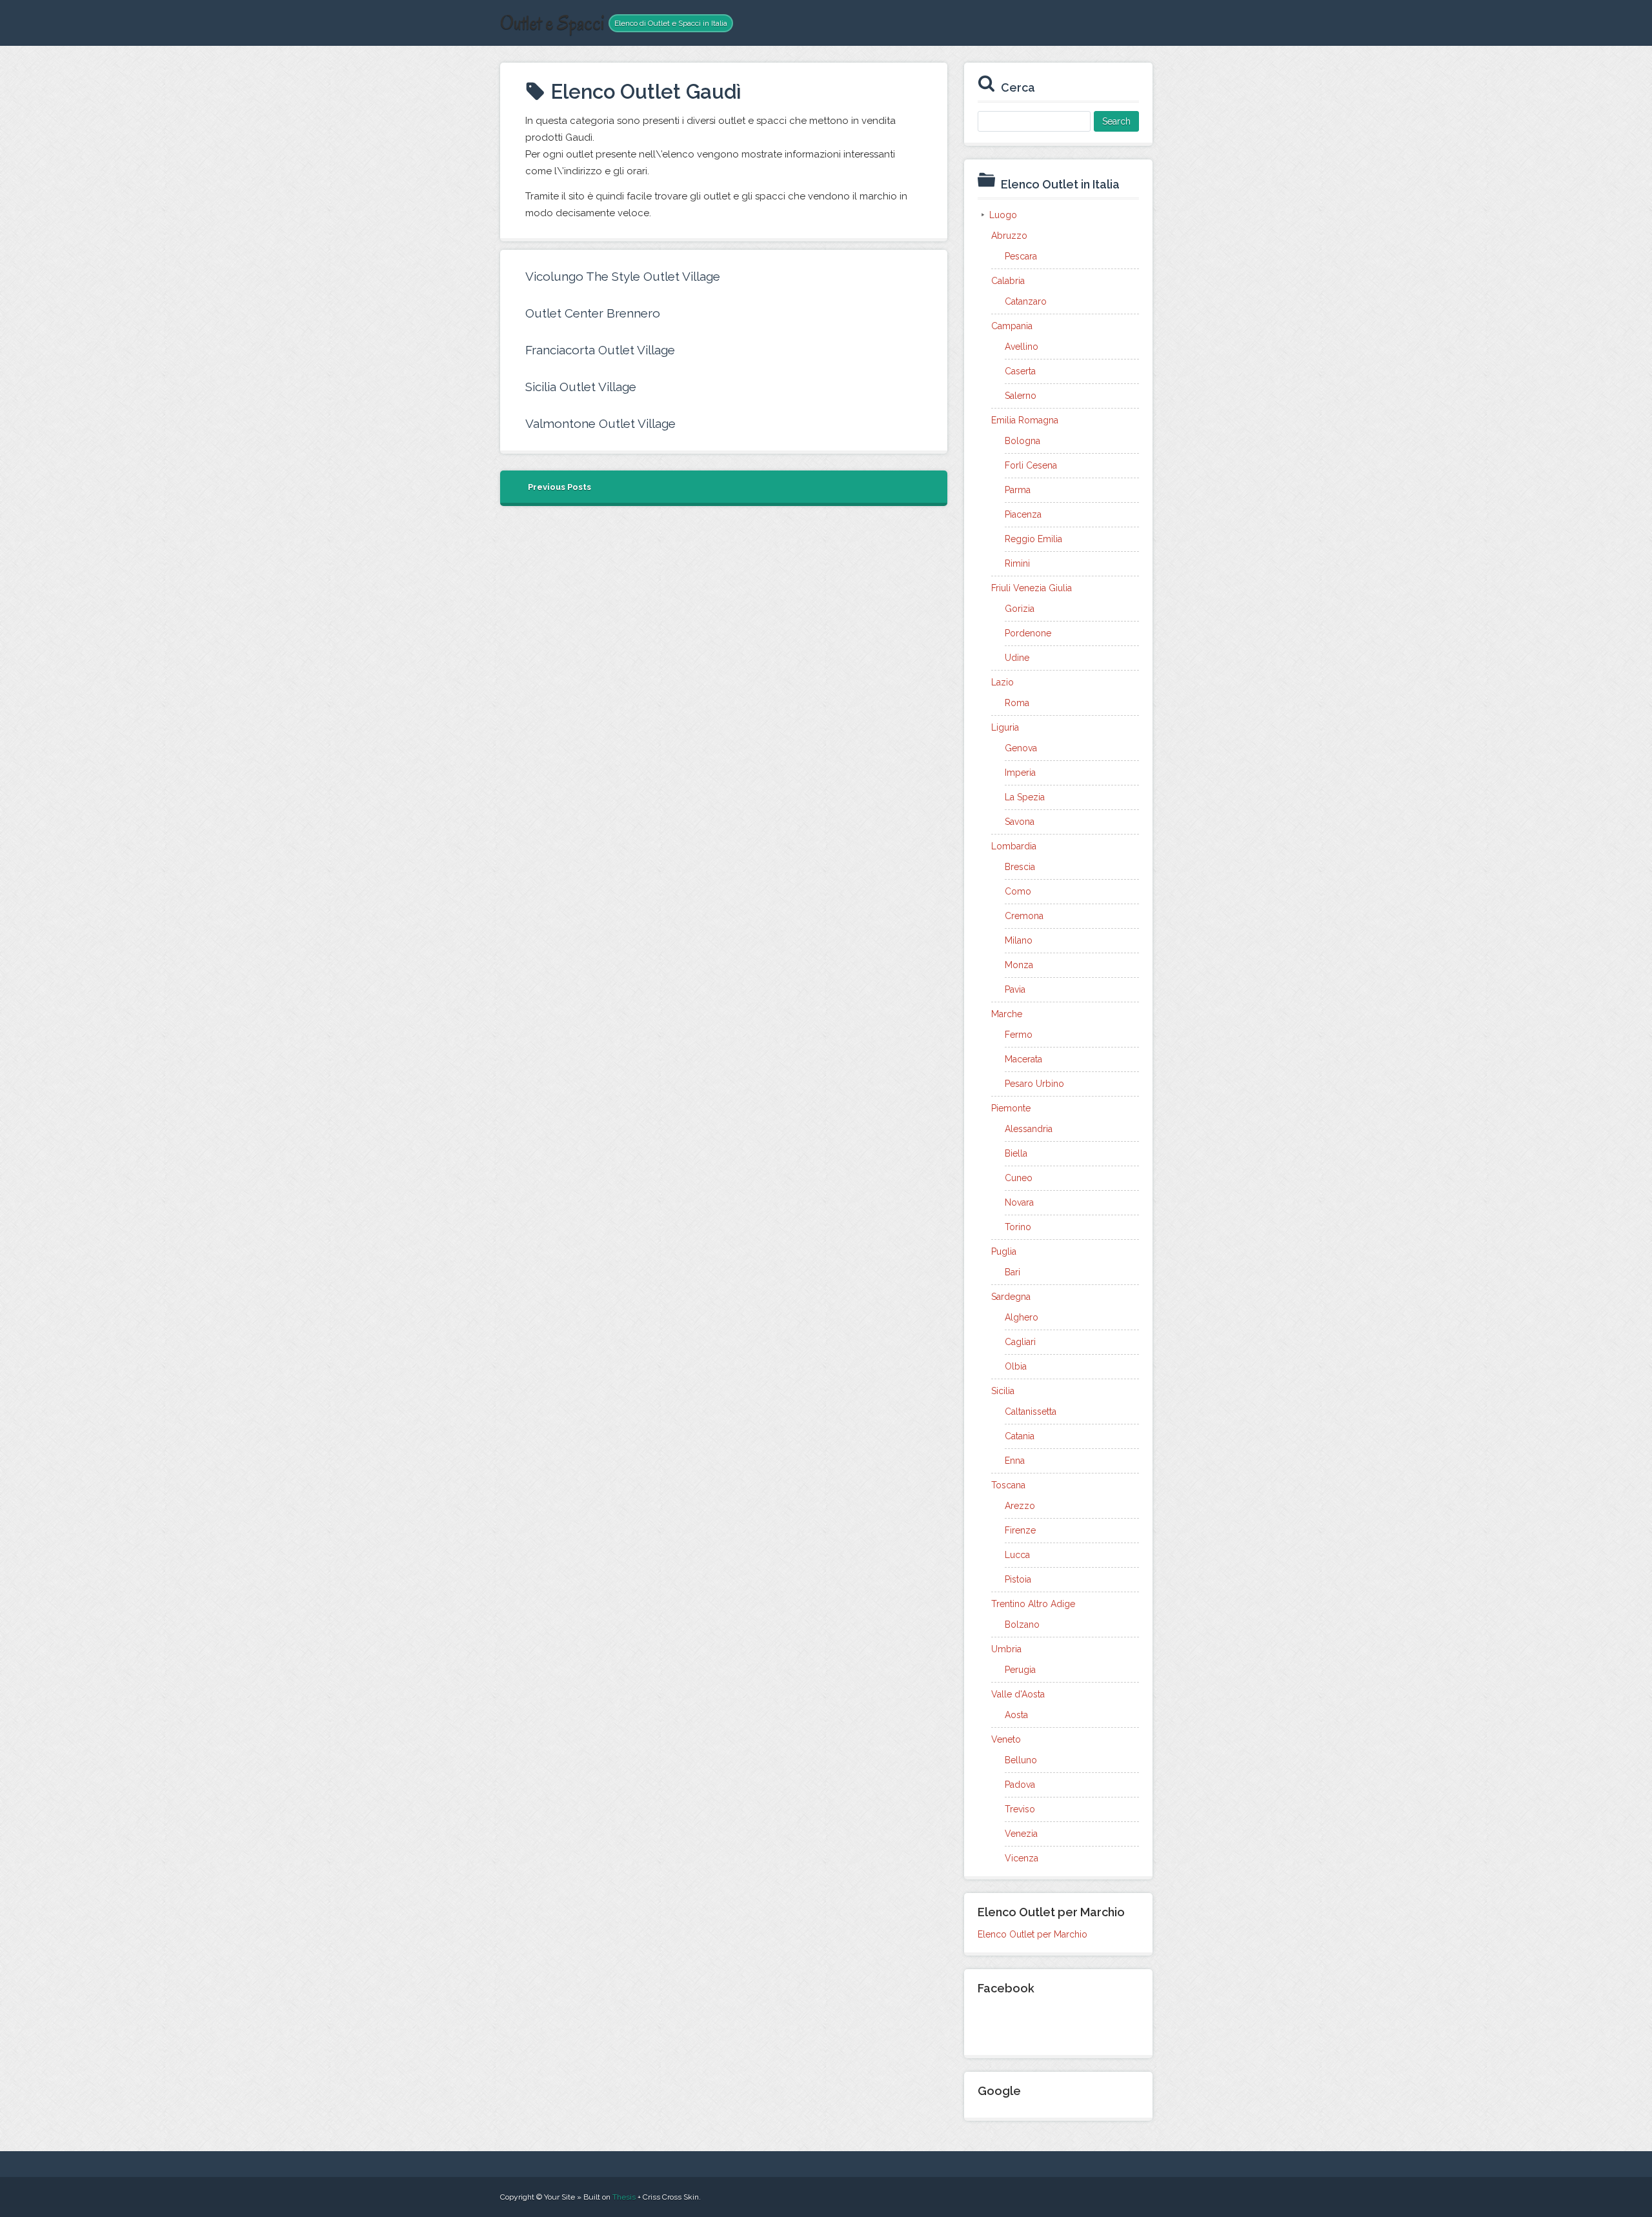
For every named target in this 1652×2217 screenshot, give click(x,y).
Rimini (1017, 563)
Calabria (1008, 281)
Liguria (1005, 727)
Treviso (1020, 1809)
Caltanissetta (1031, 1412)
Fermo (1019, 1035)
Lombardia (1014, 846)
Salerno (1021, 396)
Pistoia (1018, 1579)
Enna (1015, 1461)
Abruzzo (1009, 236)
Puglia (1004, 1251)
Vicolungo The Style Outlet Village (623, 276)
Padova (1020, 1785)
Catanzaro (1026, 301)
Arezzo (1020, 1506)
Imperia (1020, 773)
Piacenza (1023, 514)
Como (1018, 891)
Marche (1007, 1014)
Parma (1018, 490)
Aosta (1016, 1715)
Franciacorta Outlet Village (600, 350)
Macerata (1023, 1059)
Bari (1012, 1272)
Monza (1019, 965)
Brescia (1020, 867)
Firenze (1020, 1530)
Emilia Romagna (1025, 420)
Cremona (1024, 916)
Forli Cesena (1031, 465)
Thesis (624, 2197)
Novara (1019, 1202)
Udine (1017, 658)
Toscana (1008, 1485)
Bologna (1022, 441)
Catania (1020, 1436)
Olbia (1016, 1366)
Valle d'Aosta (1018, 1694)
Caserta (1020, 371)
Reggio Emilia (1033, 539)
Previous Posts (559, 487)
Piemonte (1011, 1108)
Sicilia (1003, 1391)
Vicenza (1022, 1858)
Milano (1019, 940)
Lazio (1002, 682)
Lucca (1017, 1555)
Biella (1016, 1153)
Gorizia (1020, 609)
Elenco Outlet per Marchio (1032, 1934)
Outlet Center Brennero (593, 313)
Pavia (1015, 989)
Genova (1021, 748)
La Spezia (1025, 797)
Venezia (1021, 1834)
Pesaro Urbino (1034, 1084)
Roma (1017, 703)
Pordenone (1028, 633)
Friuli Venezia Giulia (1032, 588)
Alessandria (1029, 1129)
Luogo (1003, 215)
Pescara (1021, 256)
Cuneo (1019, 1178)
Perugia (1020, 1670)
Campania (1012, 326)
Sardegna (1011, 1297)
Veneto (1006, 1739)
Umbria (1006, 1649)
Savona (1020, 822)
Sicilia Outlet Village (581, 387)
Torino (1018, 1227)
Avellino (1022, 347)
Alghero (1022, 1317)
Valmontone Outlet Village (600, 423)
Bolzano (1022, 1625)
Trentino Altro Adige (1033, 1604)
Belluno (1021, 1760)
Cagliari (1020, 1342)
